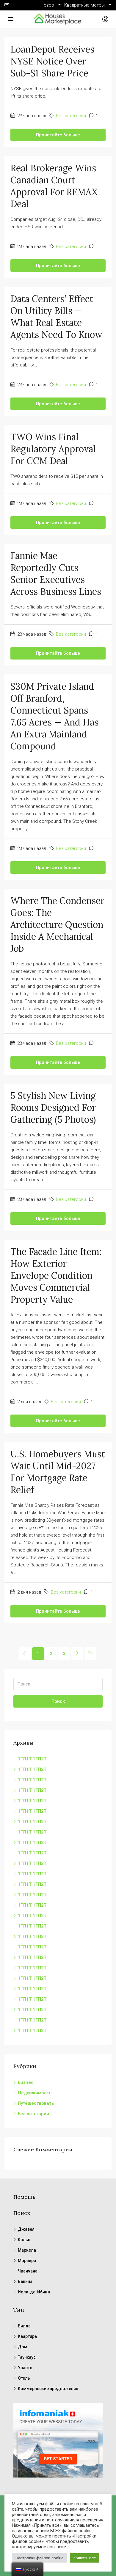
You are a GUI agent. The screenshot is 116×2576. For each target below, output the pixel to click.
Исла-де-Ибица (34, 2292)
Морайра (27, 2261)
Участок (26, 2368)
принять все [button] (85, 2558)
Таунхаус (27, 2357)
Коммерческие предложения (48, 2389)
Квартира (27, 2336)
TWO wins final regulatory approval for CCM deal (53, 449)
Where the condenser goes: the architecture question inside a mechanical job (57, 925)
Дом (23, 2347)
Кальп (24, 2240)
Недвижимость (35, 2093)
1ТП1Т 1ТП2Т (32, 1759)
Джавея (26, 2229)
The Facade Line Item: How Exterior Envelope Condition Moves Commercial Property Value (56, 1275)
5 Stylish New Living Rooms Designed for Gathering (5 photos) (53, 1107)
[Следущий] (77, 1654)
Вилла (24, 2326)
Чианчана (28, 2271)
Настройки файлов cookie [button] (39, 2558)
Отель (24, 2378)
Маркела (27, 2250)
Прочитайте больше (58, 135)
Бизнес (26, 2082)
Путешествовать (36, 2103)
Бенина (25, 2281)
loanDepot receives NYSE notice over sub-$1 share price (52, 61)
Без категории (71, 116)
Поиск (58, 1701)
